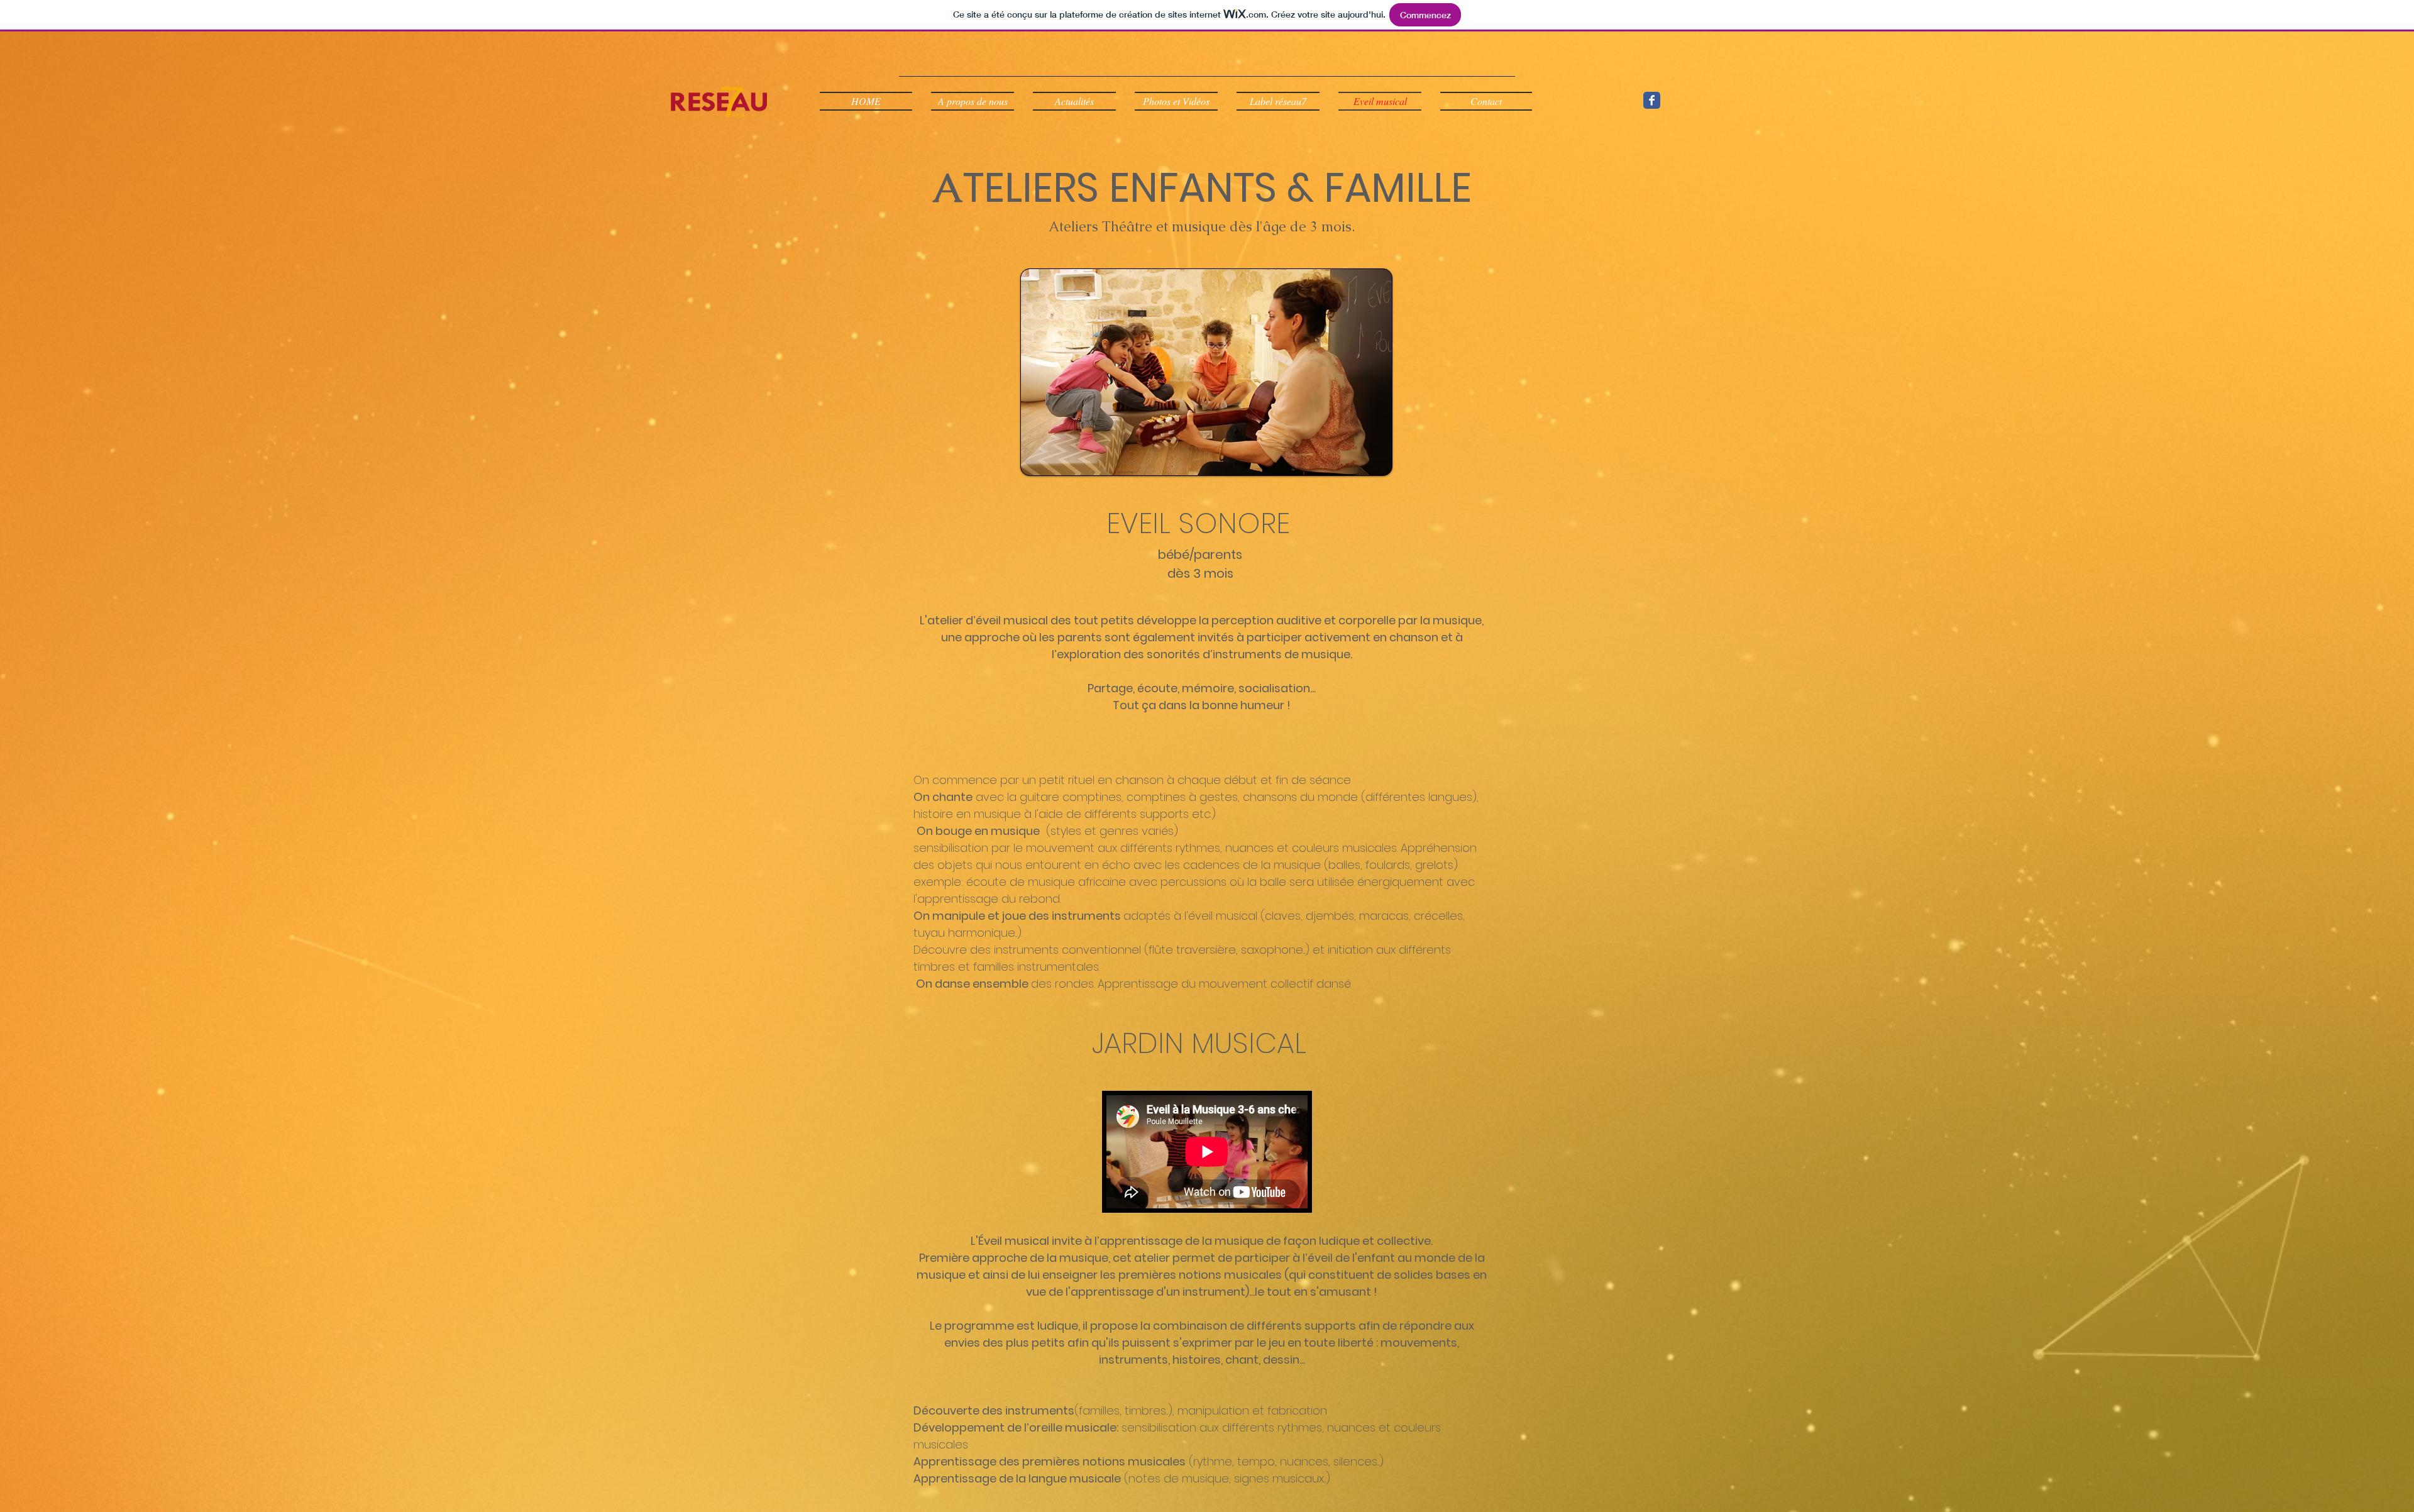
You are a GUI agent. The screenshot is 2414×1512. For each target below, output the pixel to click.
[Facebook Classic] (1652, 100)
